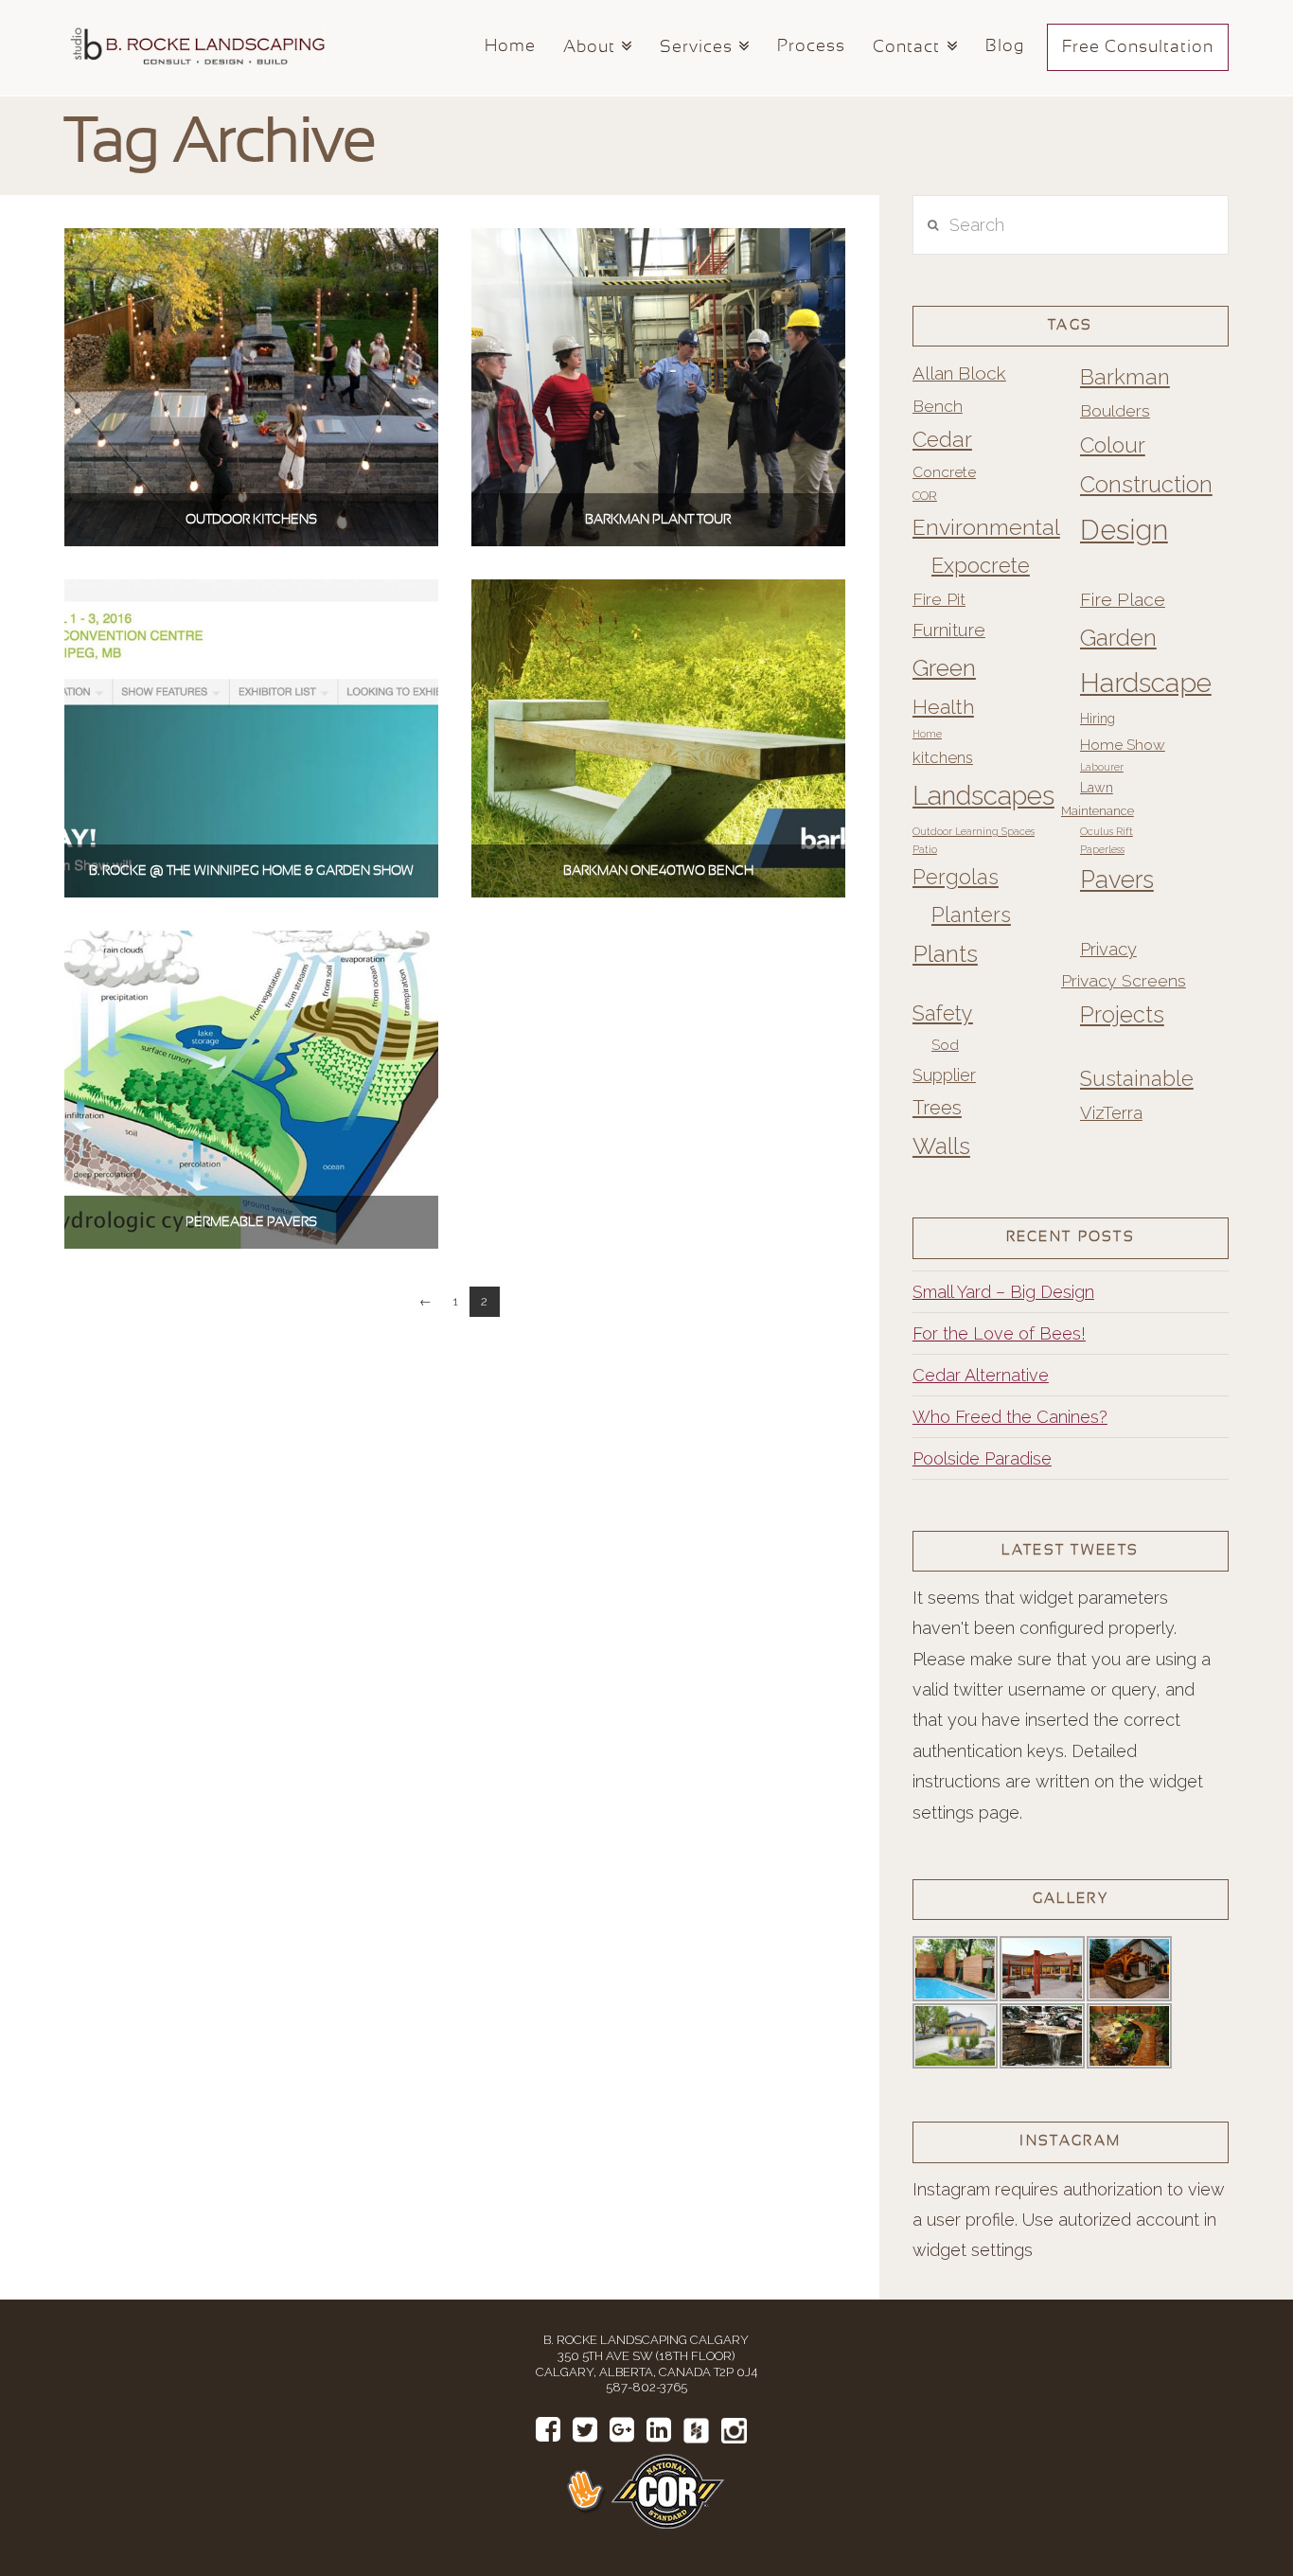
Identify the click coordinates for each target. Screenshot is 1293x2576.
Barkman (1125, 377)
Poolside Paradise (982, 1458)
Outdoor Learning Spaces (974, 831)
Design (1124, 530)
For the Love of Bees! (999, 1333)
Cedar (942, 439)
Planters (971, 915)
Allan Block (959, 373)
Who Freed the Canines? (1010, 1417)
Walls (941, 1146)
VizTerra (1111, 1113)
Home (927, 734)
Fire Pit (939, 599)
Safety (943, 1013)
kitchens (943, 757)
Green (944, 668)
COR (925, 496)
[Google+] (622, 2429)
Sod (945, 1045)
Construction (1146, 485)
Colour (1113, 445)
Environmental (986, 527)
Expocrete (981, 565)
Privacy (1108, 949)
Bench (938, 406)
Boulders (1115, 410)
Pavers (1117, 879)
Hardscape (1146, 683)
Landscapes (983, 796)
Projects (1122, 1015)
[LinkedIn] (659, 2429)
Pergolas (956, 877)
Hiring (1098, 719)
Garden (1118, 638)
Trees (937, 1108)
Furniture (949, 630)
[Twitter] (585, 2429)
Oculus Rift (1107, 831)
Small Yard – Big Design (1003, 1292)
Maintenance (1098, 811)
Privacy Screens (1124, 980)
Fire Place (1123, 600)
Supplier (944, 1075)
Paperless (1102, 849)
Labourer (1102, 767)
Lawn (1097, 788)
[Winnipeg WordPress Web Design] (588, 2490)
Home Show (1123, 745)
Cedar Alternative (981, 1375)
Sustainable (1137, 1078)
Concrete (944, 472)
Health (943, 707)
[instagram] (734, 2430)
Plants (945, 954)
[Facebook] (548, 2429)
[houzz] (696, 2430)
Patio (925, 849)
